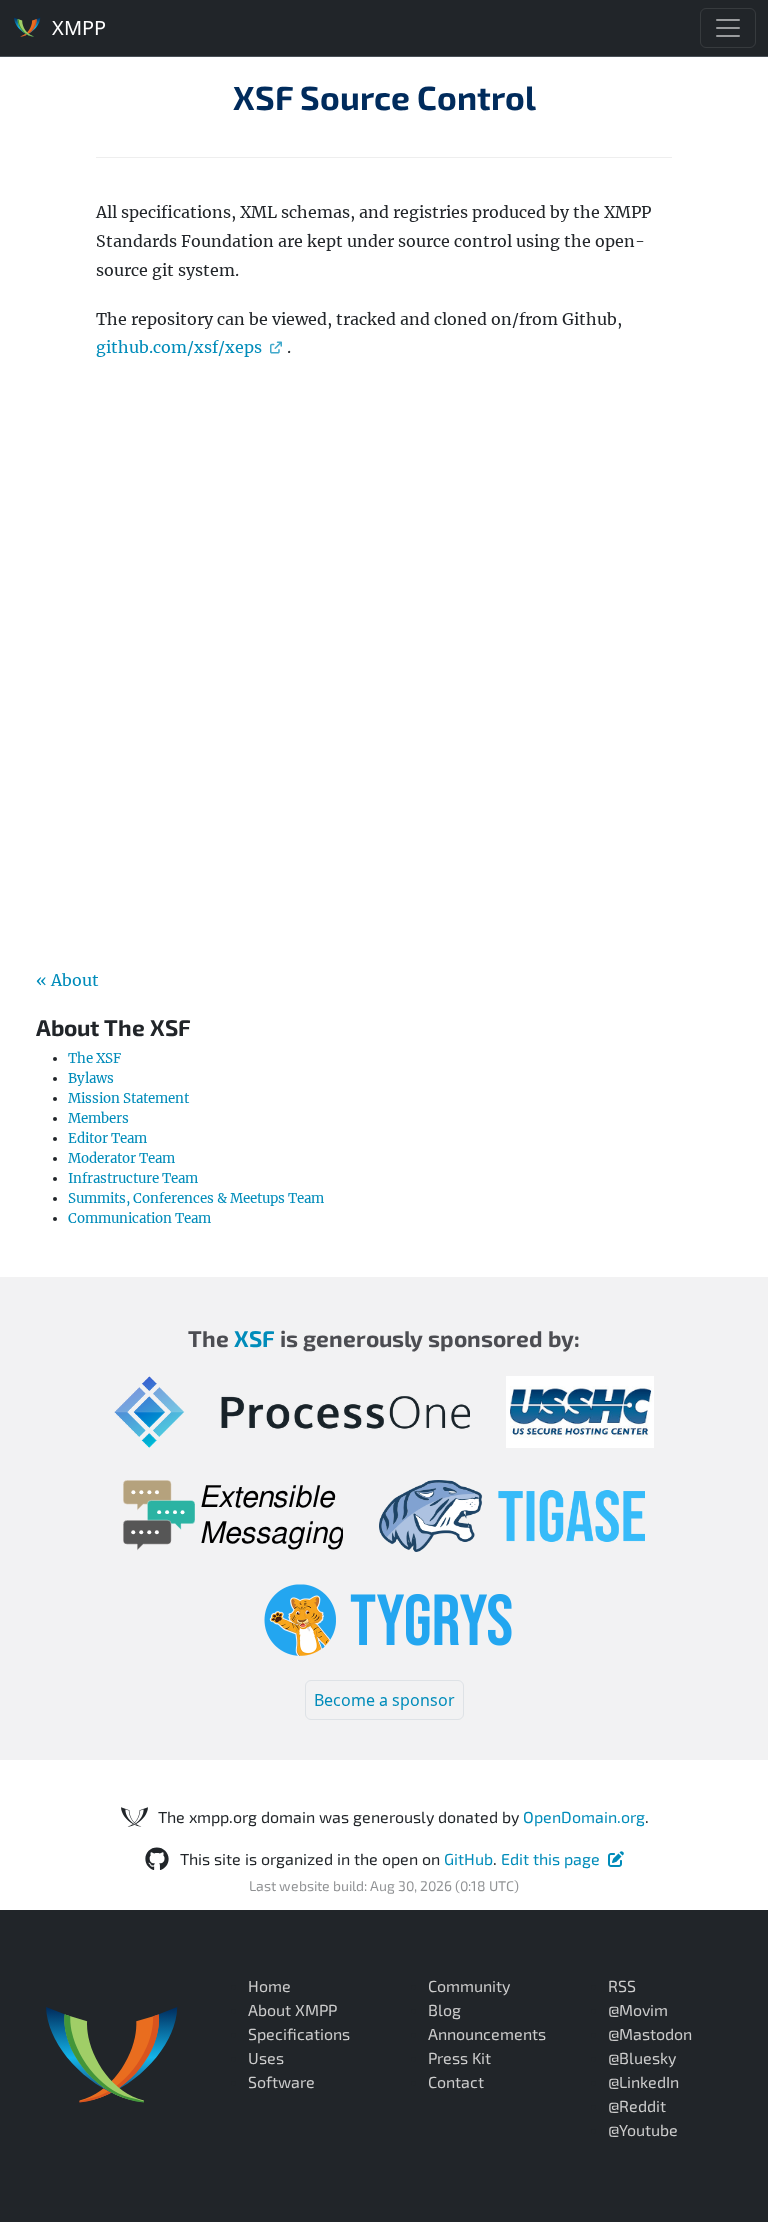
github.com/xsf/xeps (179, 347)
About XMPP (292, 2009)
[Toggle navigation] (728, 28)
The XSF (94, 1058)
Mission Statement (128, 1098)
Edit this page (550, 1858)
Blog (444, 2009)
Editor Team (107, 1138)
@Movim (638, 2009)
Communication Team (139, 1218)
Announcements (487, 2033)
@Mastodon (650, 2033)
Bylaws (91, 1078)
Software (281, 2081)
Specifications (299, 2033)
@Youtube (643, 2129)
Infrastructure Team (133, 1178)
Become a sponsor (384, 1700)
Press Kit (459, 2057)
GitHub (468, 1858)
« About (67, 980)
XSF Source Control (384, 97)
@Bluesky (642, 2057)
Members (98, 1118)
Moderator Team (121, 1158)
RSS (622, 1985)
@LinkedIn (643, 2081)
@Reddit (637, 2105)
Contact (456, 2081)
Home (269, 1985)
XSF (254, 1338)
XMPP (76, 27)
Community (469, 1985)
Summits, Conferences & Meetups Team (196, 1198)
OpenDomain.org (584, 1816)
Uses (266, 2057)
